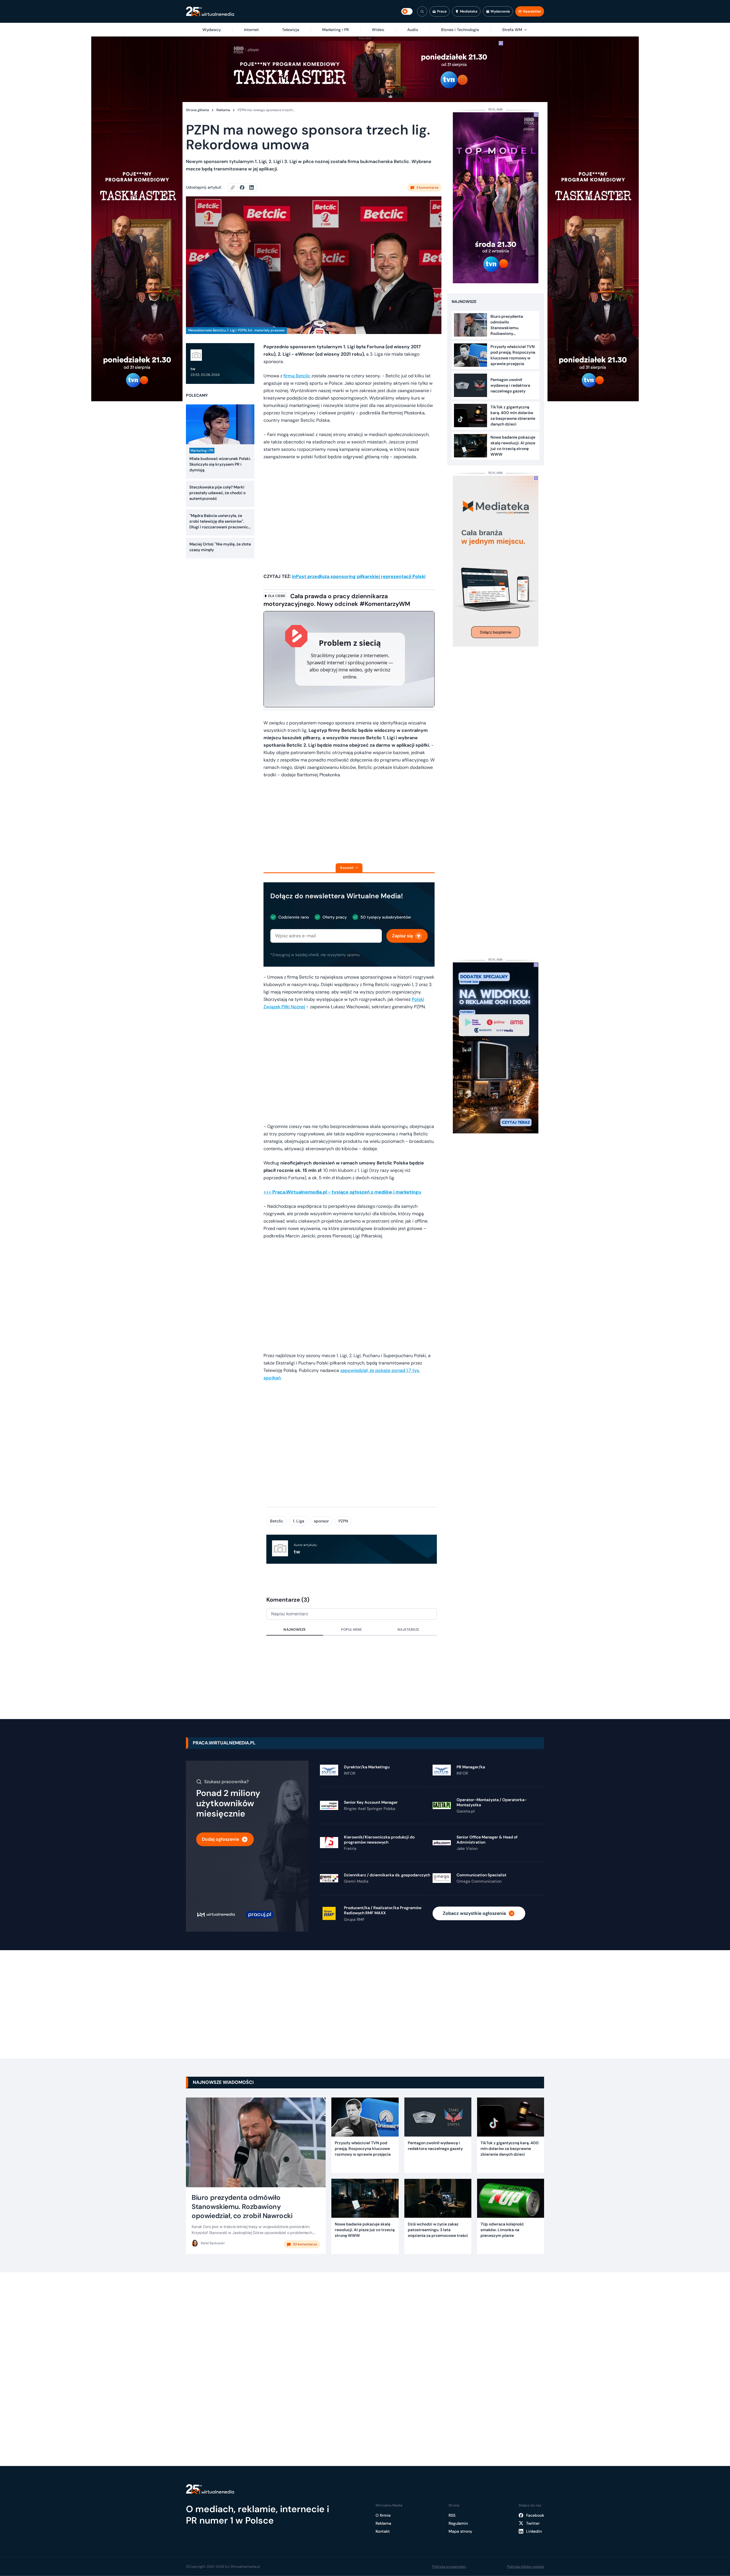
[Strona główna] (210, 12)
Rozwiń (347, 868)
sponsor (321, 1521)
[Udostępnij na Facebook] (245, 188)
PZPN (343, 1521)
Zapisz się (402, 936)
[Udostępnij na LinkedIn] (252, 188)
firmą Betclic (297, 376)
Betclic (277, 1521)
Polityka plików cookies (526, 2567)
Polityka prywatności (449, 2567)
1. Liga (299, 1521)
